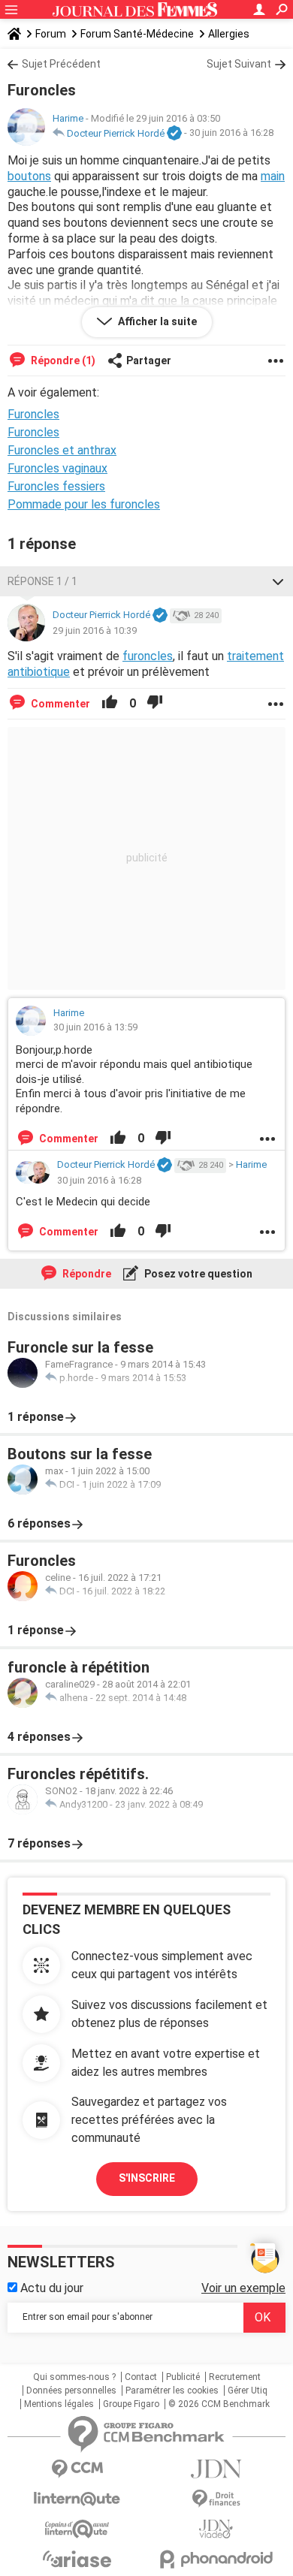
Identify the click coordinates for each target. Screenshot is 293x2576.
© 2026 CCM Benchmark (219, 2404)
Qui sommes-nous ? (74, 2377)
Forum (51, 34)
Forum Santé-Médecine (137, 34)
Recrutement (235, 2377)
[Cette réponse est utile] (110, 704)
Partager (149, 360)
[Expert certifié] (174, 134)
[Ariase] (77, 2559)
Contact (141, 2377)
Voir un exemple (243, 2288)
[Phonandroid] (216, 2559)
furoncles (148, 656)
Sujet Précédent (61, 64)
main (273, 176)
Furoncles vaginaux (57, 468)
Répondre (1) (62, 360)
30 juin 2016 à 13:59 (95, 1027)
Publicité (183, 2377)
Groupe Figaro (131, 2404)
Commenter (59, 704)
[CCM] (77, 2469)
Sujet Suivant (239, 64)
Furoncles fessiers (56, 486)
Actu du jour (50, 2288)
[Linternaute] (77, 2499)
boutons (29, 176)
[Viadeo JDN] (216, 2529)
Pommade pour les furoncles (84, 504)
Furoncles (33, 432)
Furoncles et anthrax (62, 450)
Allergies (229, 34)
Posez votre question (197, 1274)
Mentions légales (59, 2404)
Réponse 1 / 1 (42, 581)
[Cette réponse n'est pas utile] (155, 704)
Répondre (86, 1274)
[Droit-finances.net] (216, 2499)
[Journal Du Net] (216, 2469)
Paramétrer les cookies (172, 2390)
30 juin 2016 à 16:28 (231, 133)
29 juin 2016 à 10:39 (95, 630)
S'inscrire (147, 2178)
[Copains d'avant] (77, 2529)
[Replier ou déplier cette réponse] (278, 581)
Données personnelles (71, 2390)
